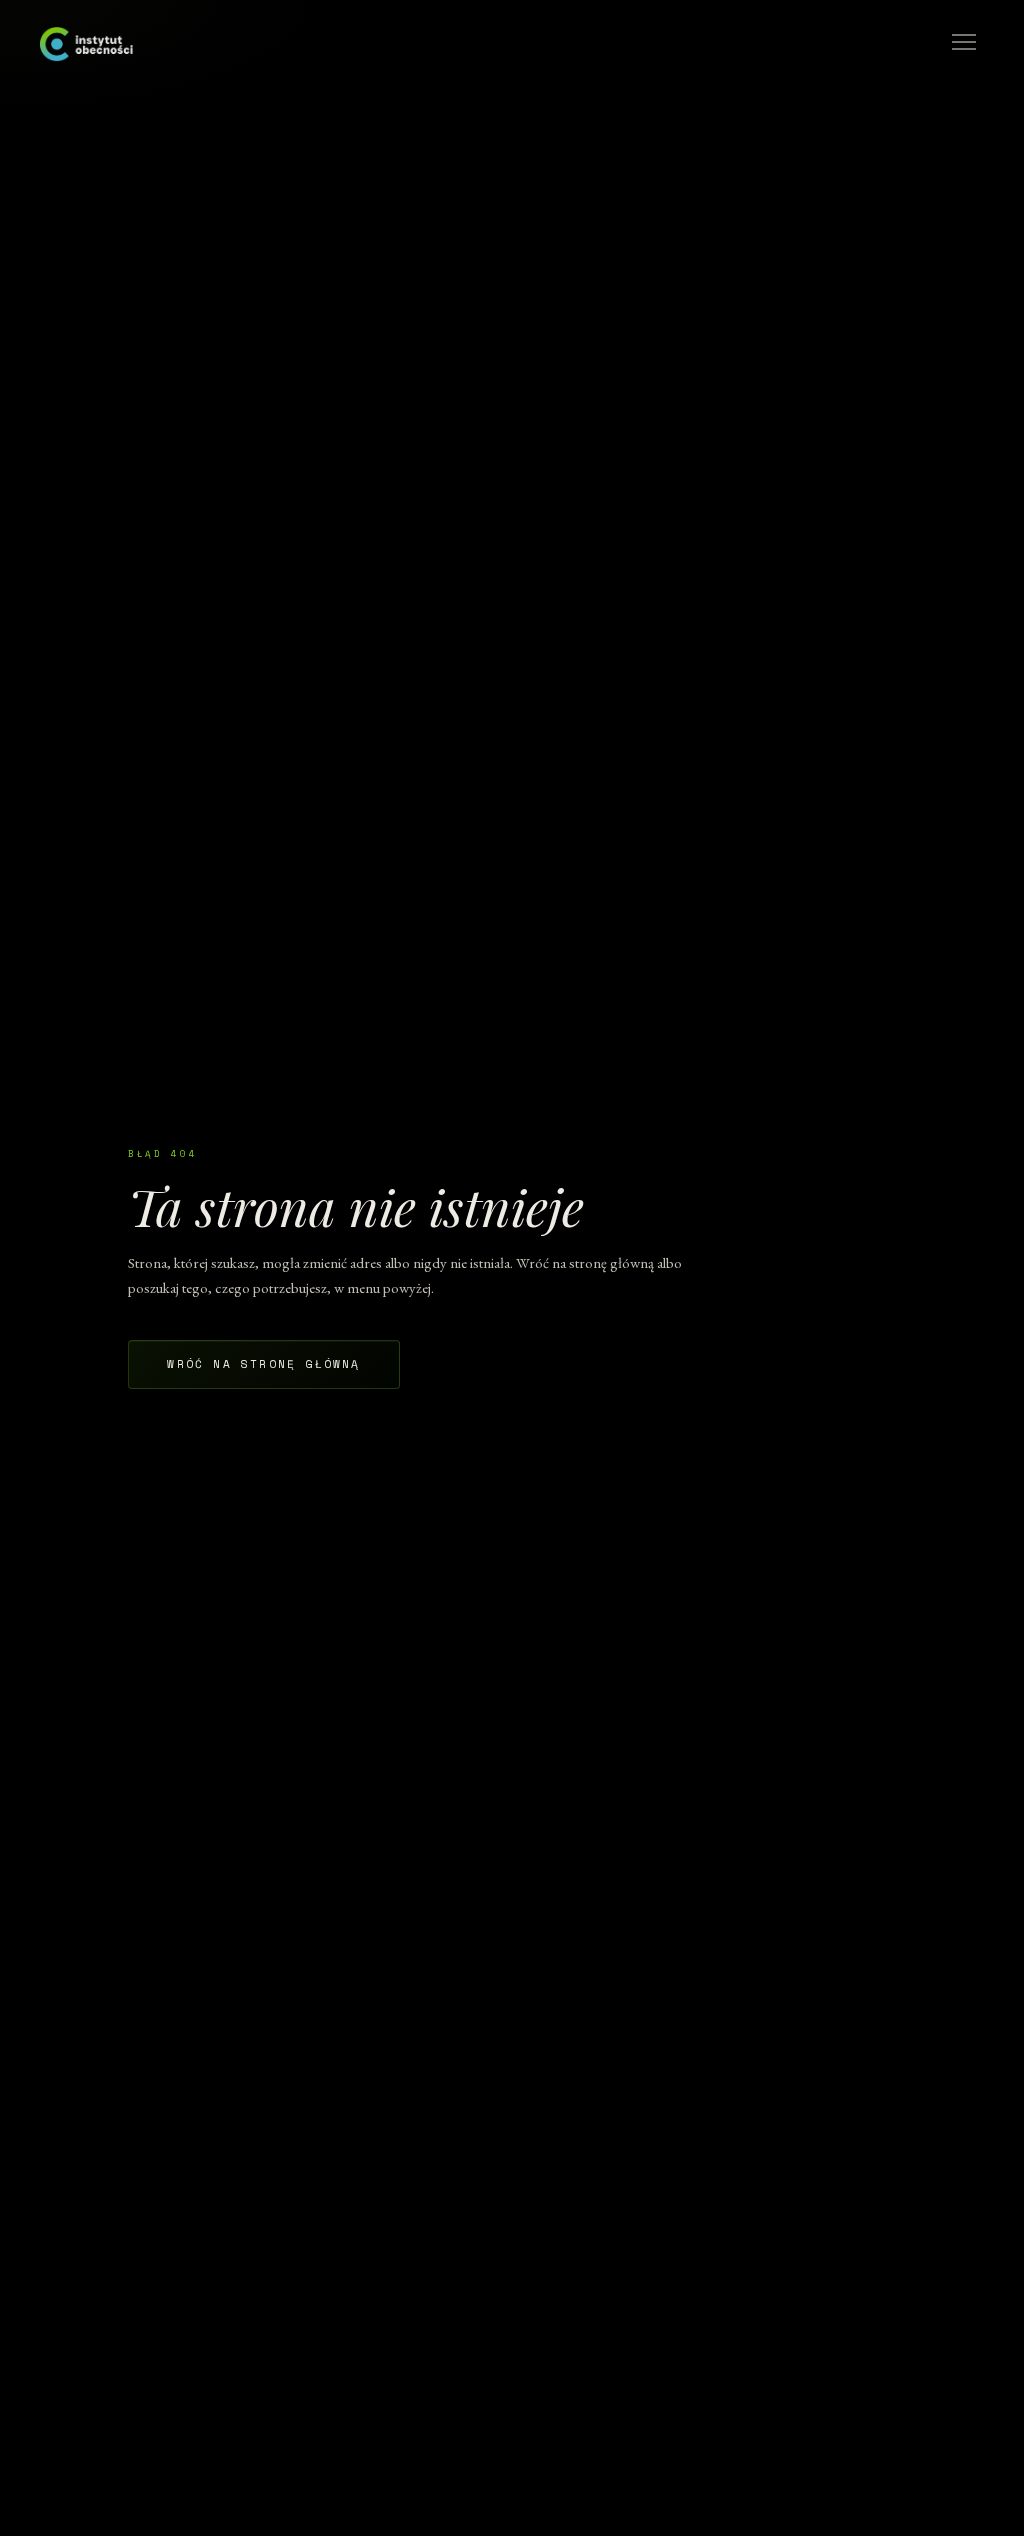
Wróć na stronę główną (263, 1364)
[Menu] (964, 42)
